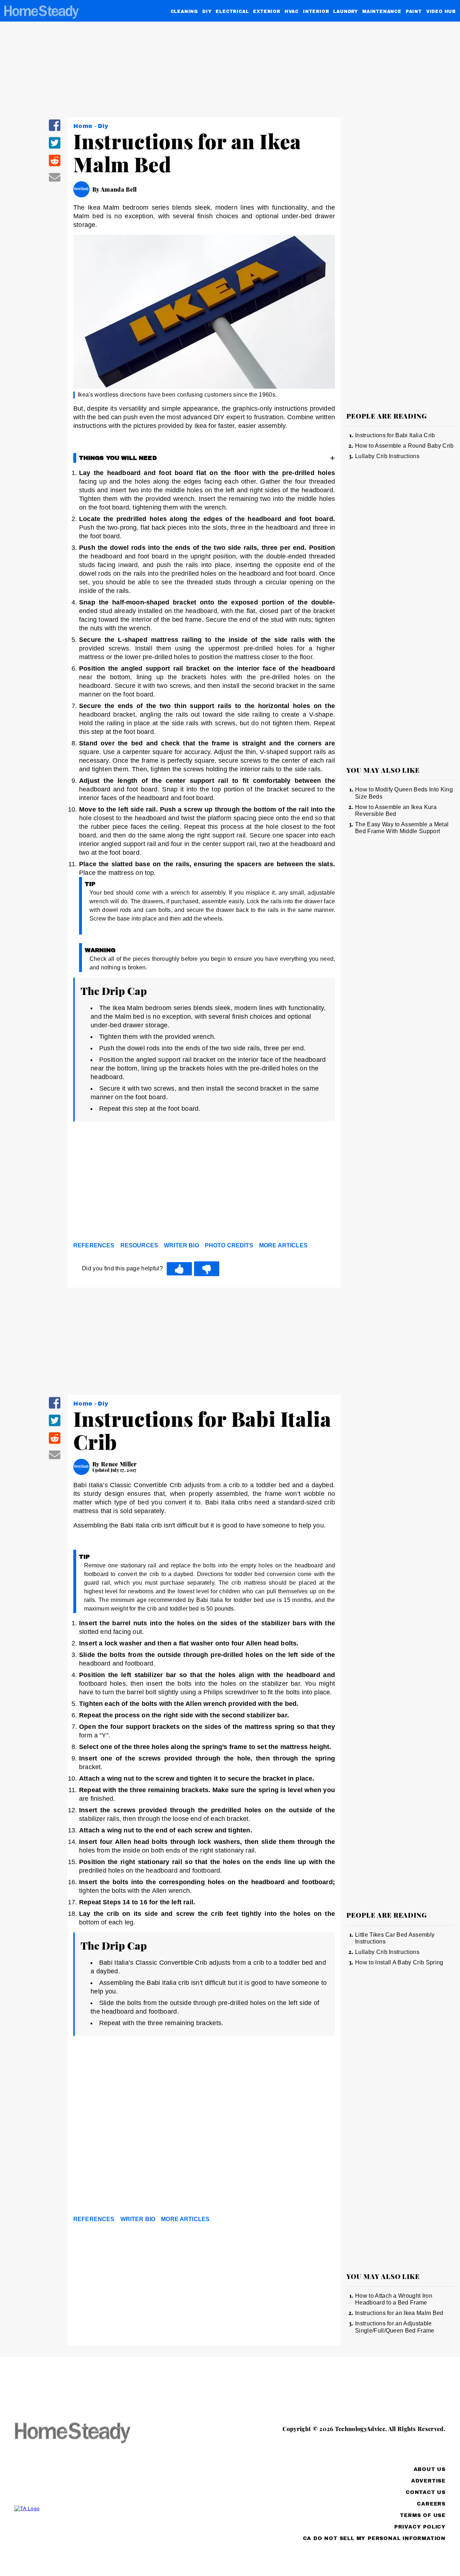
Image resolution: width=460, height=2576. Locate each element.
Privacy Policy (420, 2527)
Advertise (428, 2481)
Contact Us (426, 2492)
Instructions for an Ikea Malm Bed (399, 2313)
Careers (431, 2504)
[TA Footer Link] (86, 2508)
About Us (430, 2469)
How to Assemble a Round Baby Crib (404, 446)
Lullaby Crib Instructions (387, 456)
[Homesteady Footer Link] (86, 2433)
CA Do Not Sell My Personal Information (374, 2538)
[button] (55, 130)
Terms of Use (423, 2515)
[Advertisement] (204, 1183)
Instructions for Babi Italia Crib (395, 435)
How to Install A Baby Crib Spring (399, 1962)
